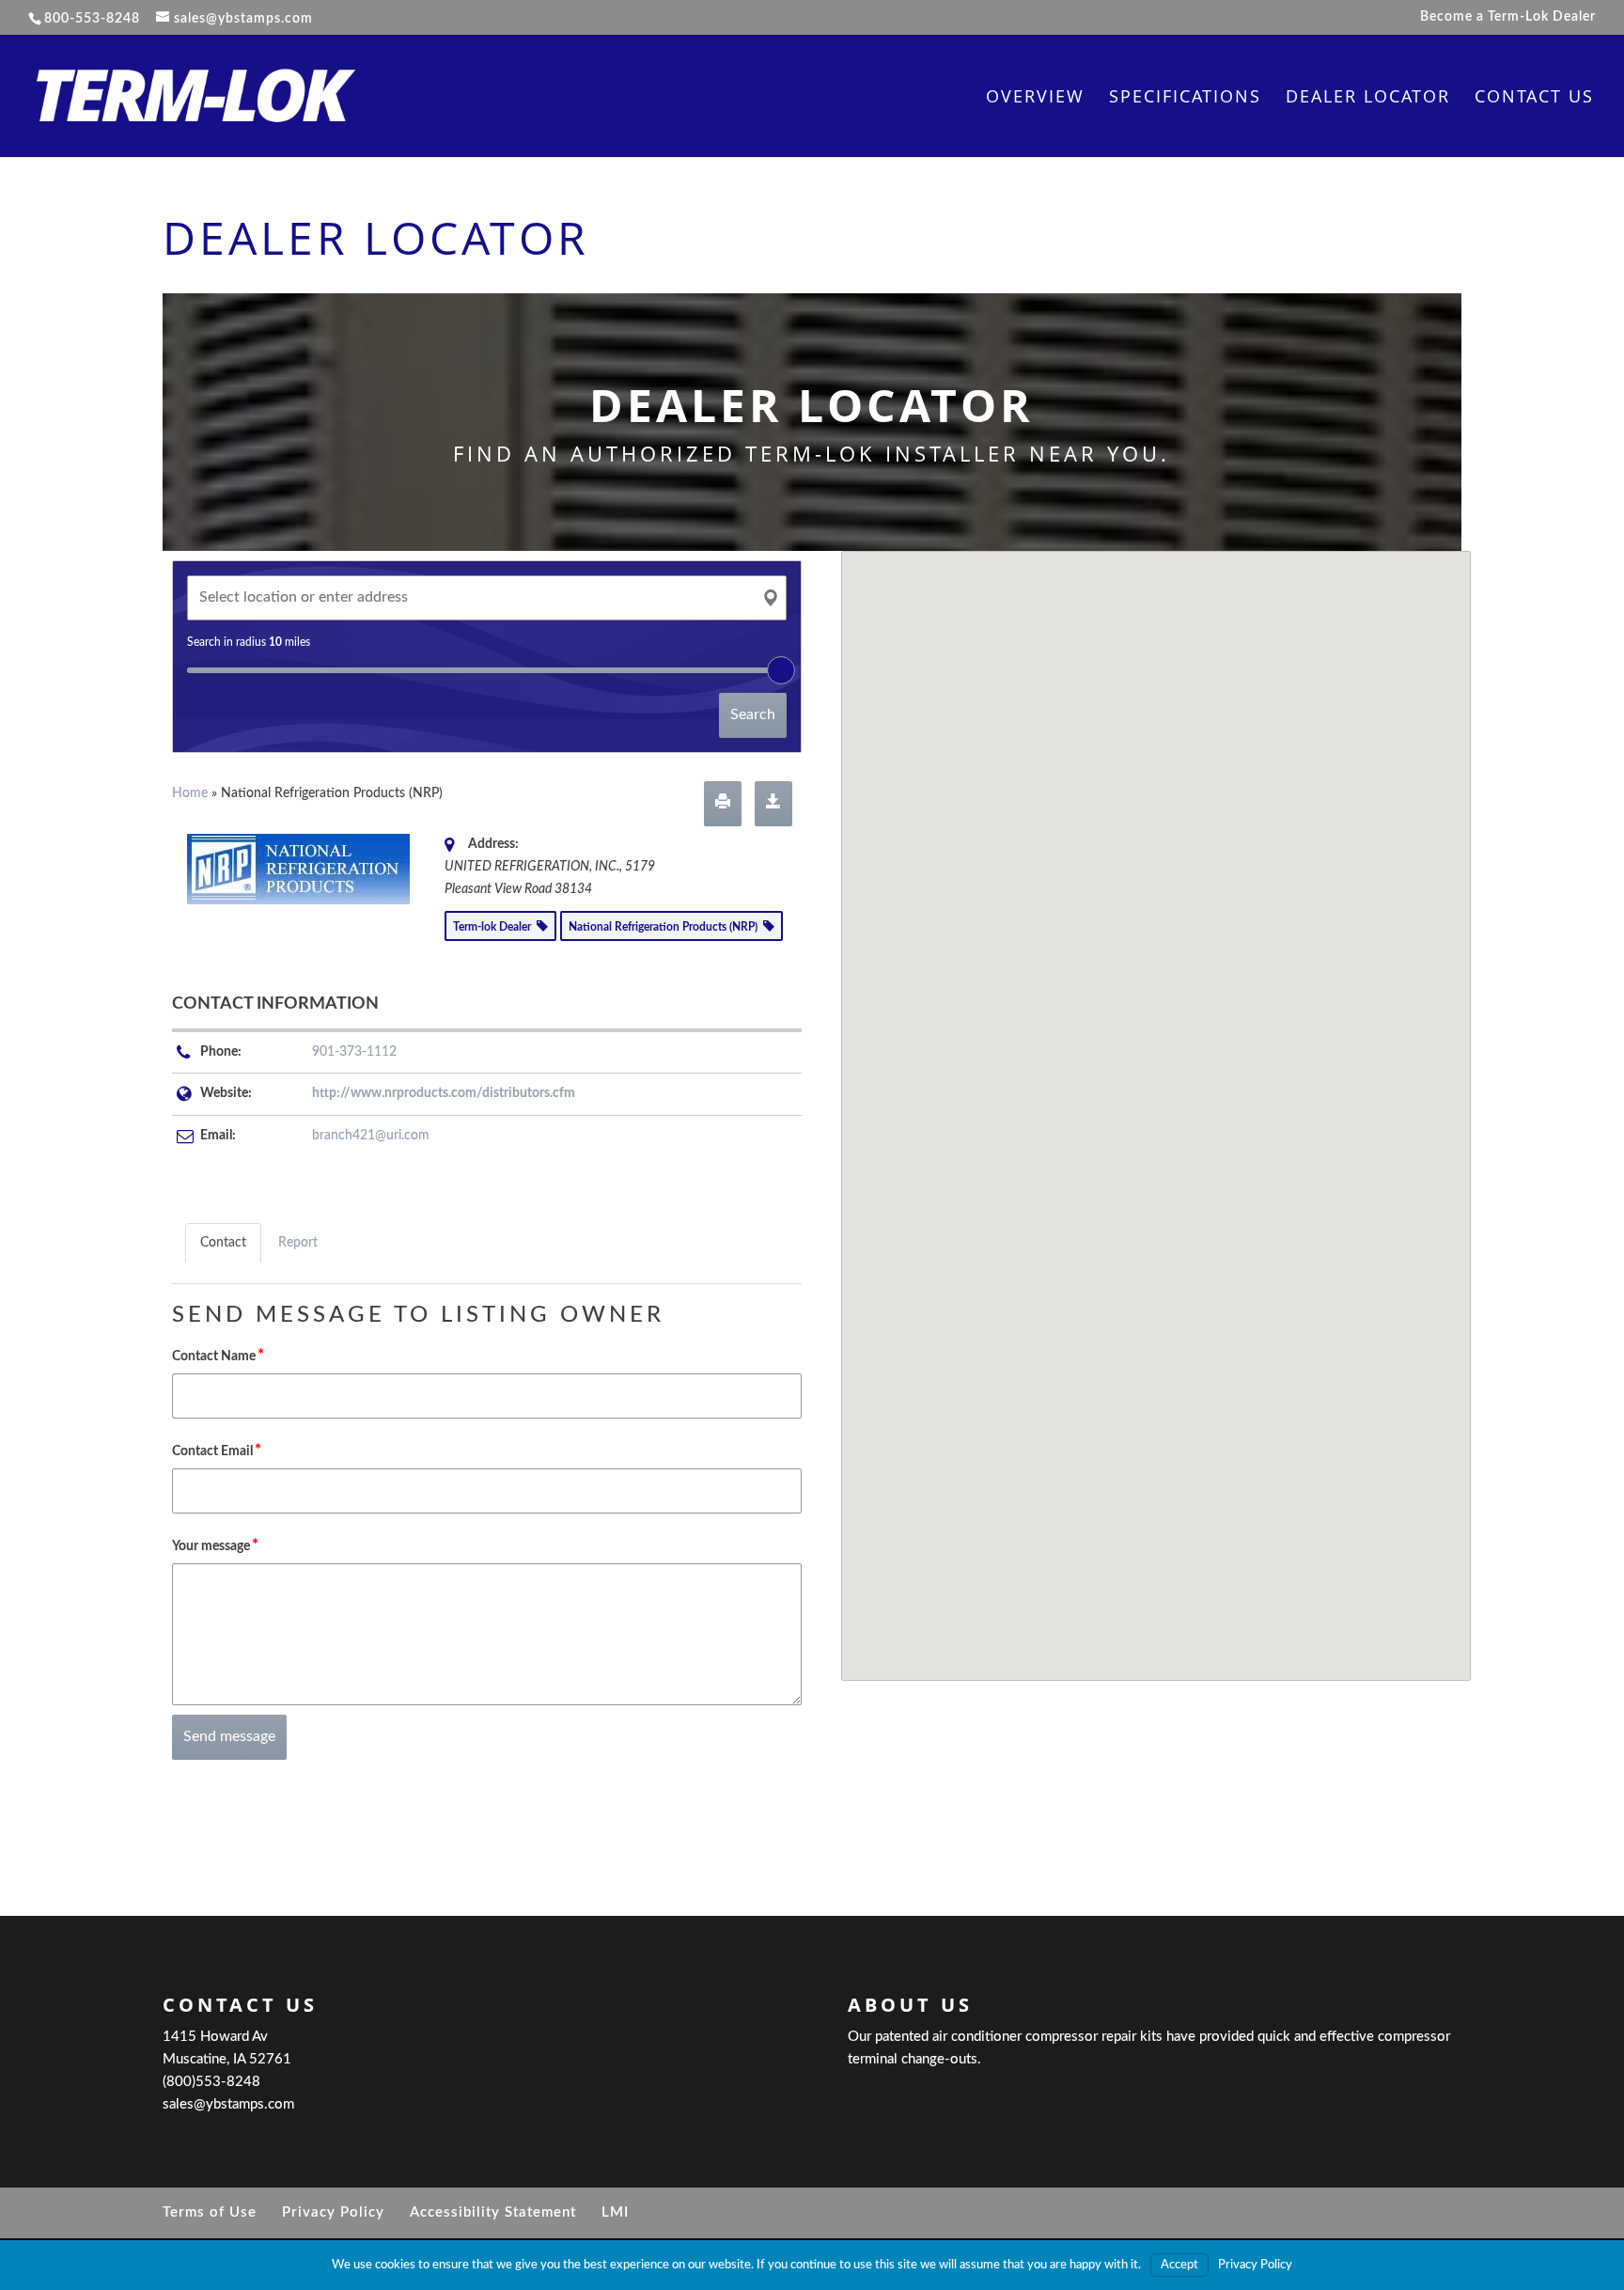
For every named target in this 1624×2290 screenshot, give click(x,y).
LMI (615, 2212)
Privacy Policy (333, 2212)
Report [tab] (298, 1243)
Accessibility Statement (493, 2212)
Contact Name (218, 1355)
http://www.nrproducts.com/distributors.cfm (444, 1093)
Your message (215, 1545)
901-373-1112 (354, 1052)
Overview (1035, 98)
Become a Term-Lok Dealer (1508, 17)
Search (753, 714)
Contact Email (217, 1450)
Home (190, 793)
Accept (1179, 2265)
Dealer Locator (1368, 98)
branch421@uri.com (371, 1136)
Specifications (1185, 98)
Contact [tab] (223, 1243)
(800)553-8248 (211, 2082)
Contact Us (1534, 98)
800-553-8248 (92, 19)
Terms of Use (210, 2212)
